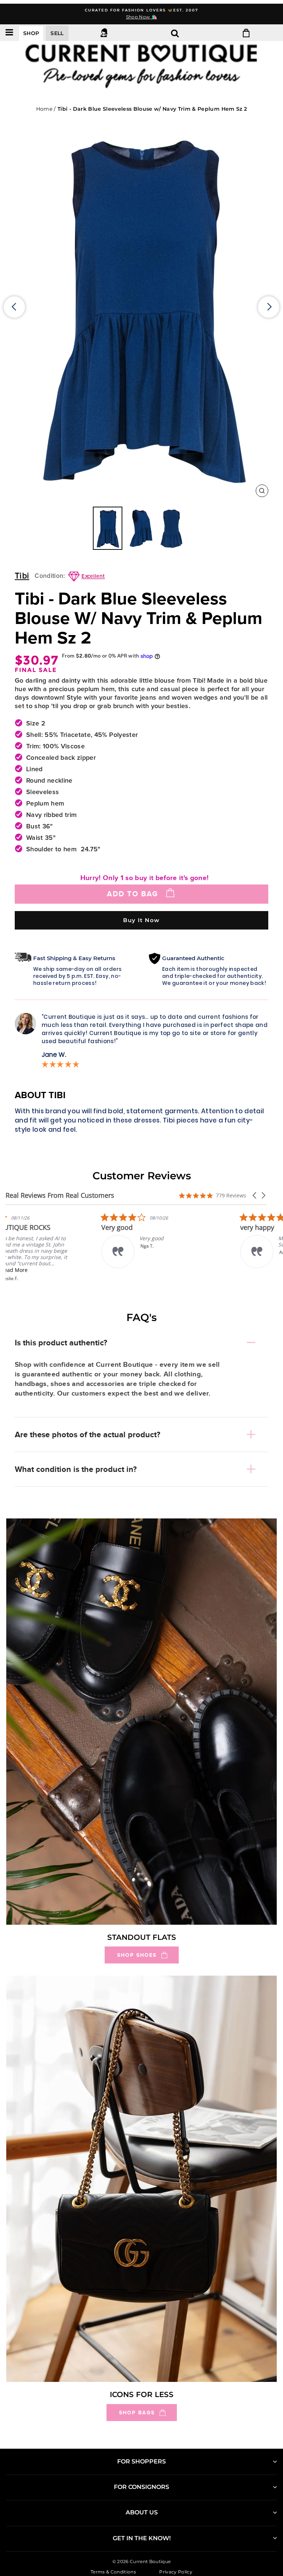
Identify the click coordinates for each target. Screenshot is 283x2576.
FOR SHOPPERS (141, 2461)
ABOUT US (142, 2512)
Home (44, 109)
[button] (255, 1195)
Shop (31, 33)
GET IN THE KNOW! (142, 2538)
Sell (57, 33)
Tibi (22, 576)
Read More (57, 1270)
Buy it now (141, 920)
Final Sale (36, 670)
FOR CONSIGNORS (141, 2487)
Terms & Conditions (113, 2572)
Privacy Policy (176, 2572)
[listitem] (61, 1247)
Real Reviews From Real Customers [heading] (60, 1195)
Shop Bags (137, 2413)
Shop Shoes (137, 1955)
